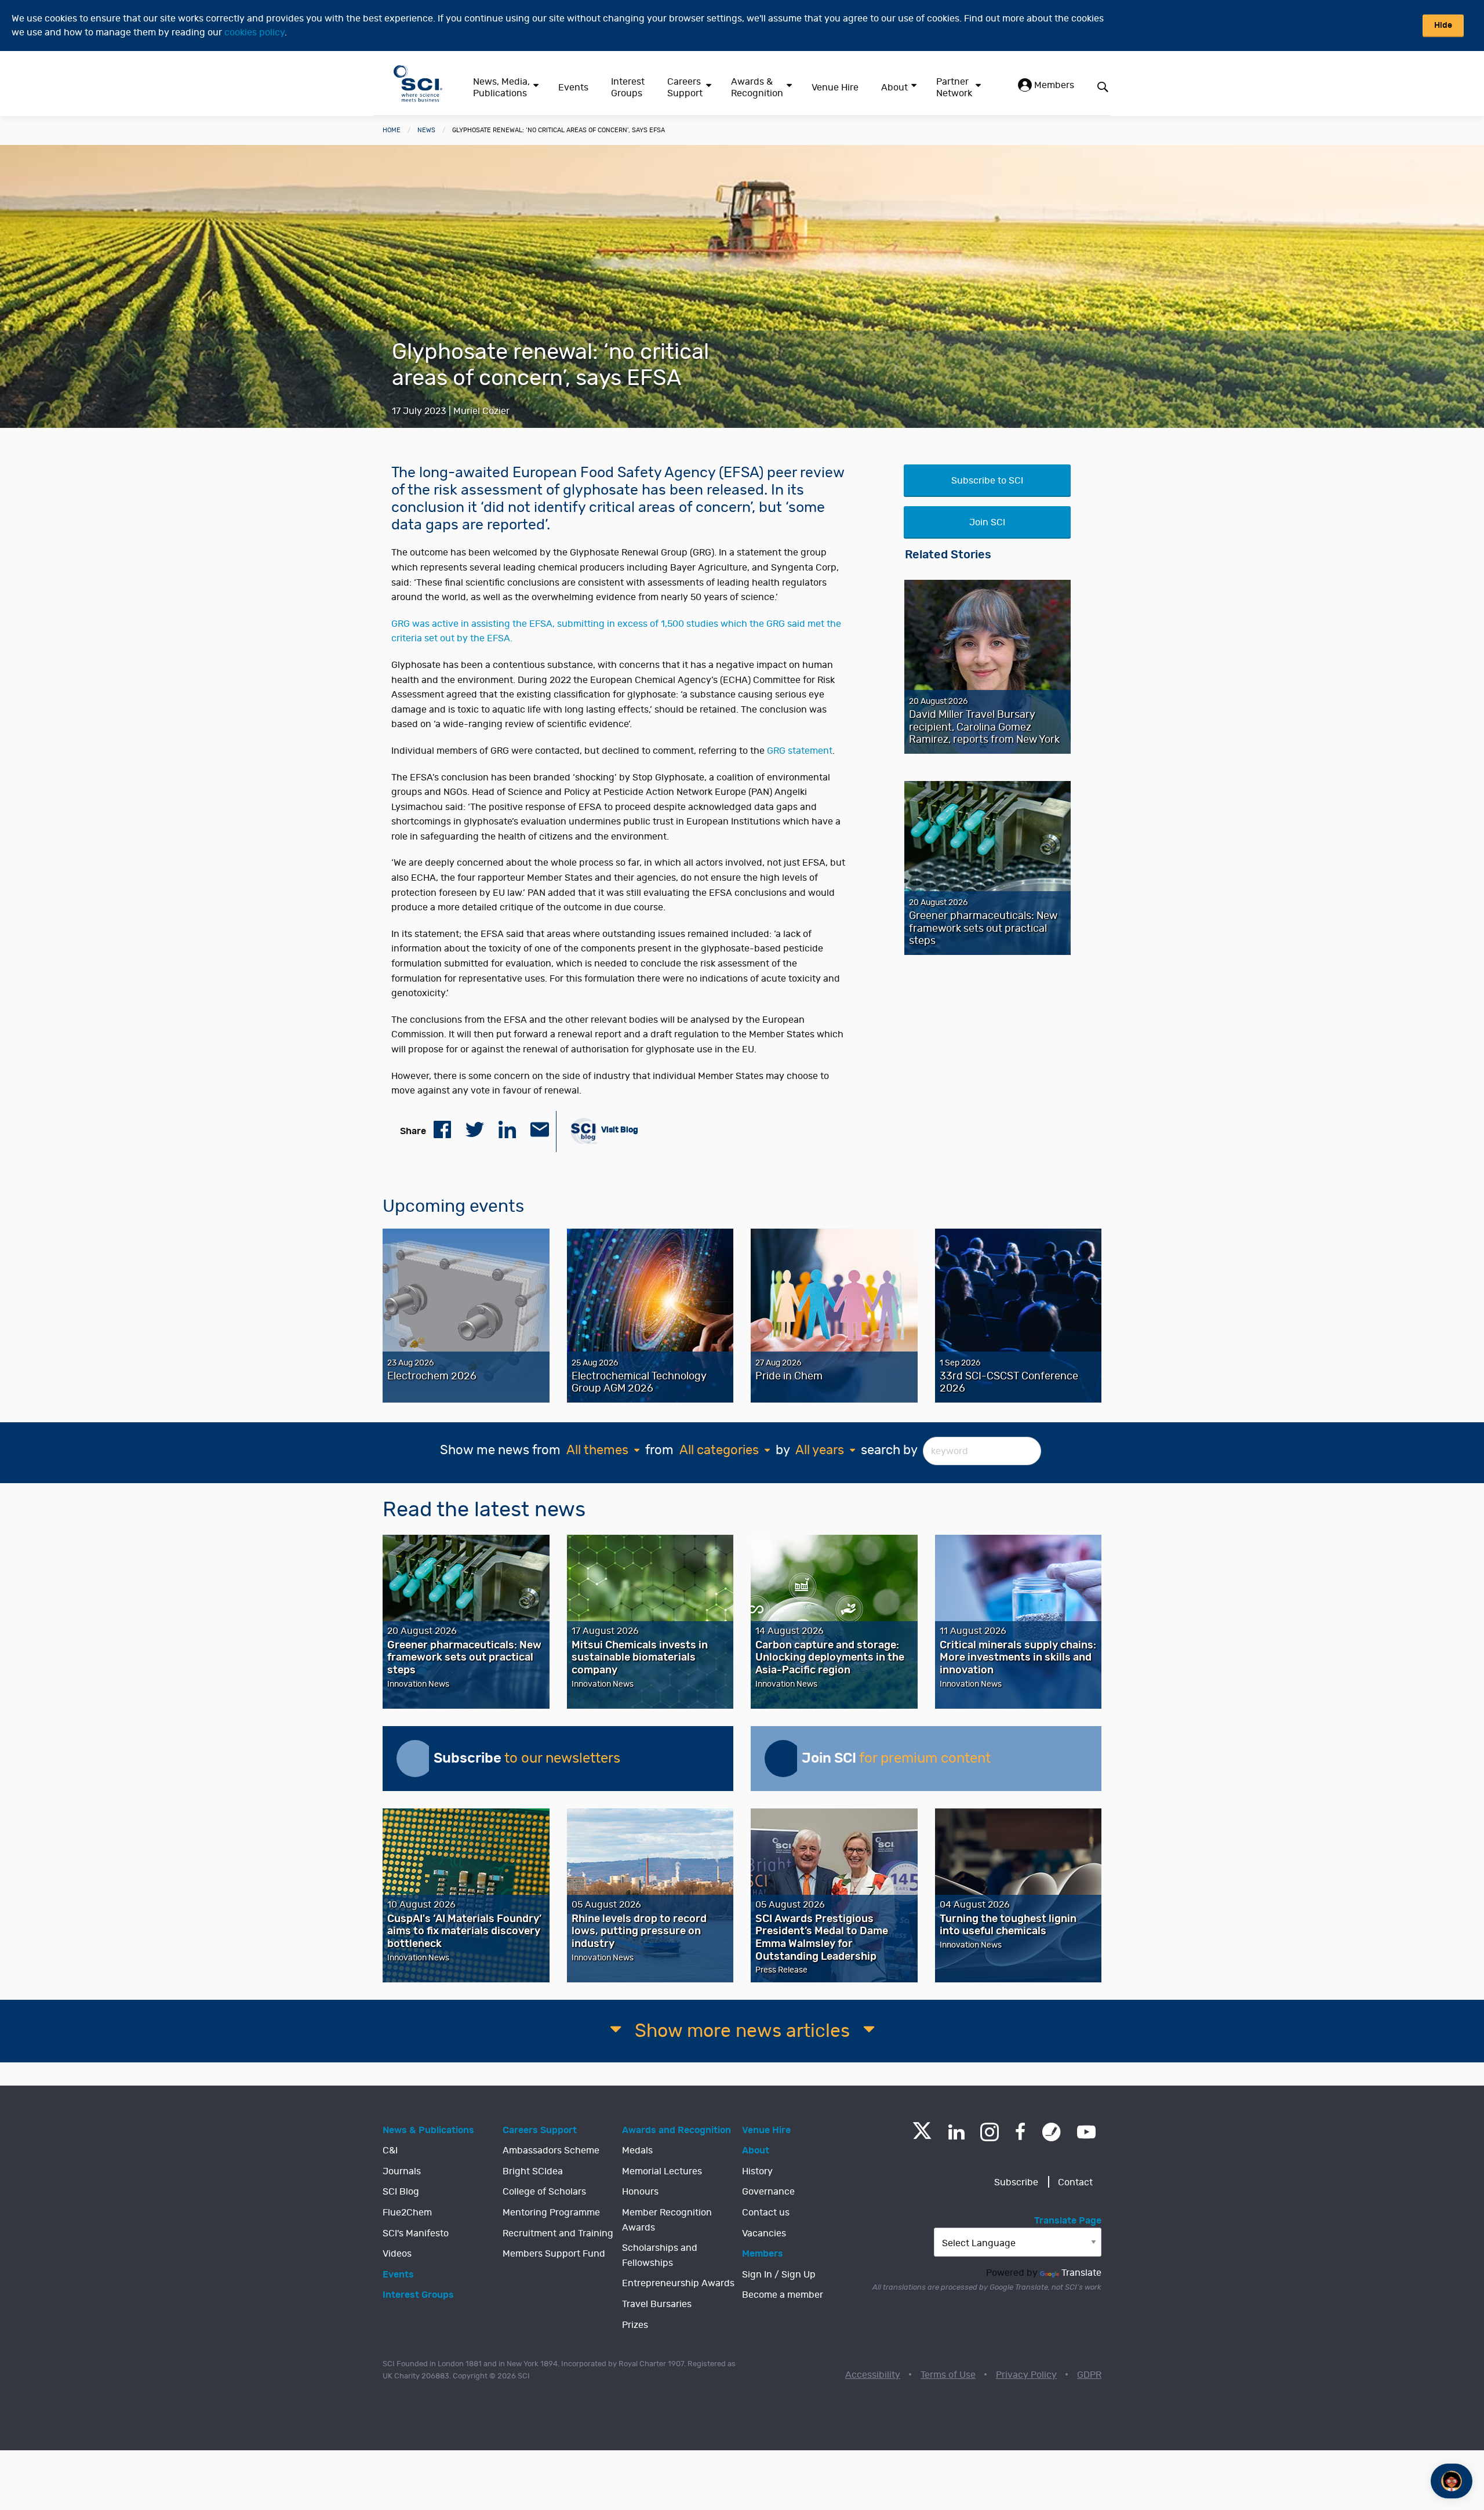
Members (1053, 85)
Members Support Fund (554, 2254)
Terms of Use (948, 2375)
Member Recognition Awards (667, 2220)
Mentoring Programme (551, 2213)
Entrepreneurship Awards (678, 2283)
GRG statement (800, 751)
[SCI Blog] (1052, 2132)
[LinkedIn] (956, 2132)
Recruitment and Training (558, 2233)
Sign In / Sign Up (779, 2275)
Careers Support (685, 88)
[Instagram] (990, 2132)
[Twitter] (922, 2136)
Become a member (783, 2295)
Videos (397, 2254)
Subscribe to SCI (987, 481)
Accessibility (873, 2375)
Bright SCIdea (533, 2171)
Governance (768, 2192)
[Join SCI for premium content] (783, 1759)
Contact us (766, 2213)
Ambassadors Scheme (551, 2151)
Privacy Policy (1026, 2375)
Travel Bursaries (657, 2304)
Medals (637, 2151)
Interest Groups (628, 88)
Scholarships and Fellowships (660, 2255)
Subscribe (1016, 2182)
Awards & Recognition (757, 88)
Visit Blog (619, 1130)
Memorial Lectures (662, 2171)
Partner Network (954, 88)
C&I (390, 2151)
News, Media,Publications (501, 88)
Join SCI (987, 522)
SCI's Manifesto (416, 2233)
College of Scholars (544, 2192)
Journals (402, 2171)
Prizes (635, 2325)
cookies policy (254, 32)
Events (573, 88)
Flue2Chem (407, 2213)
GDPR (1089, 2375)
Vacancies (764, 2233)
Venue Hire (835, 88)
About (894, 88)
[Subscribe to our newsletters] (415, 1759)
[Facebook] (1021, 2132)
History (757, 2171)
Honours (640, 2192)
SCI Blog (401, 2192)
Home (392, 130)
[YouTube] (1086, 2132)
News (426, 130)
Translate (1081, 2273)
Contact (1075, 2182)
